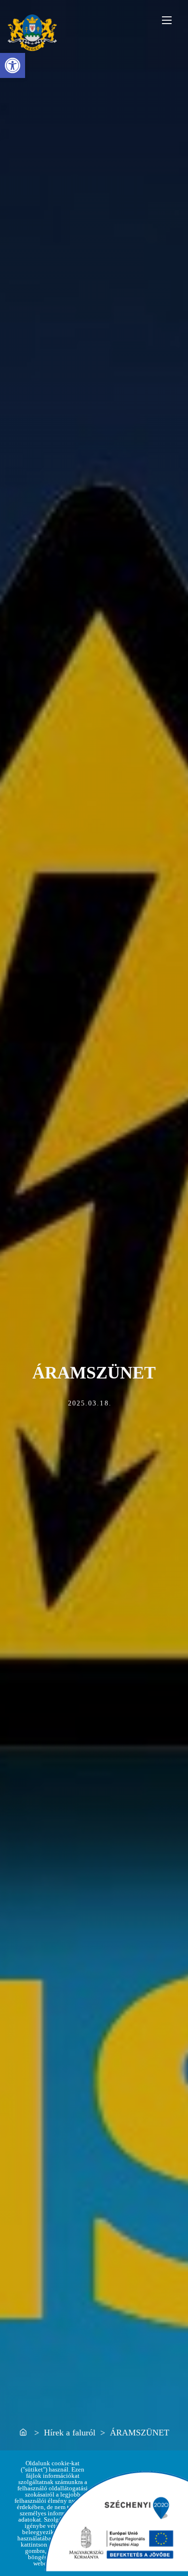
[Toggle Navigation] (167, 20)
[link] (13, 65)
